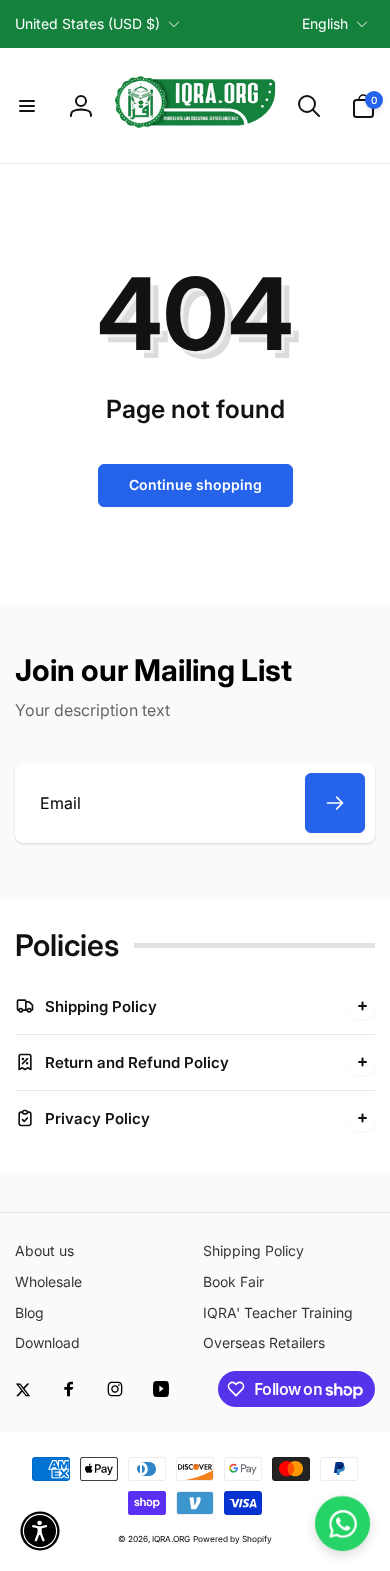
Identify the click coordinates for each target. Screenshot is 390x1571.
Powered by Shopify (232, 1539)
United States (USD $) (87, 23)
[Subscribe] (335, 803)
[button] (27, 106)
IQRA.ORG (171, 1539)
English (325, 23)
